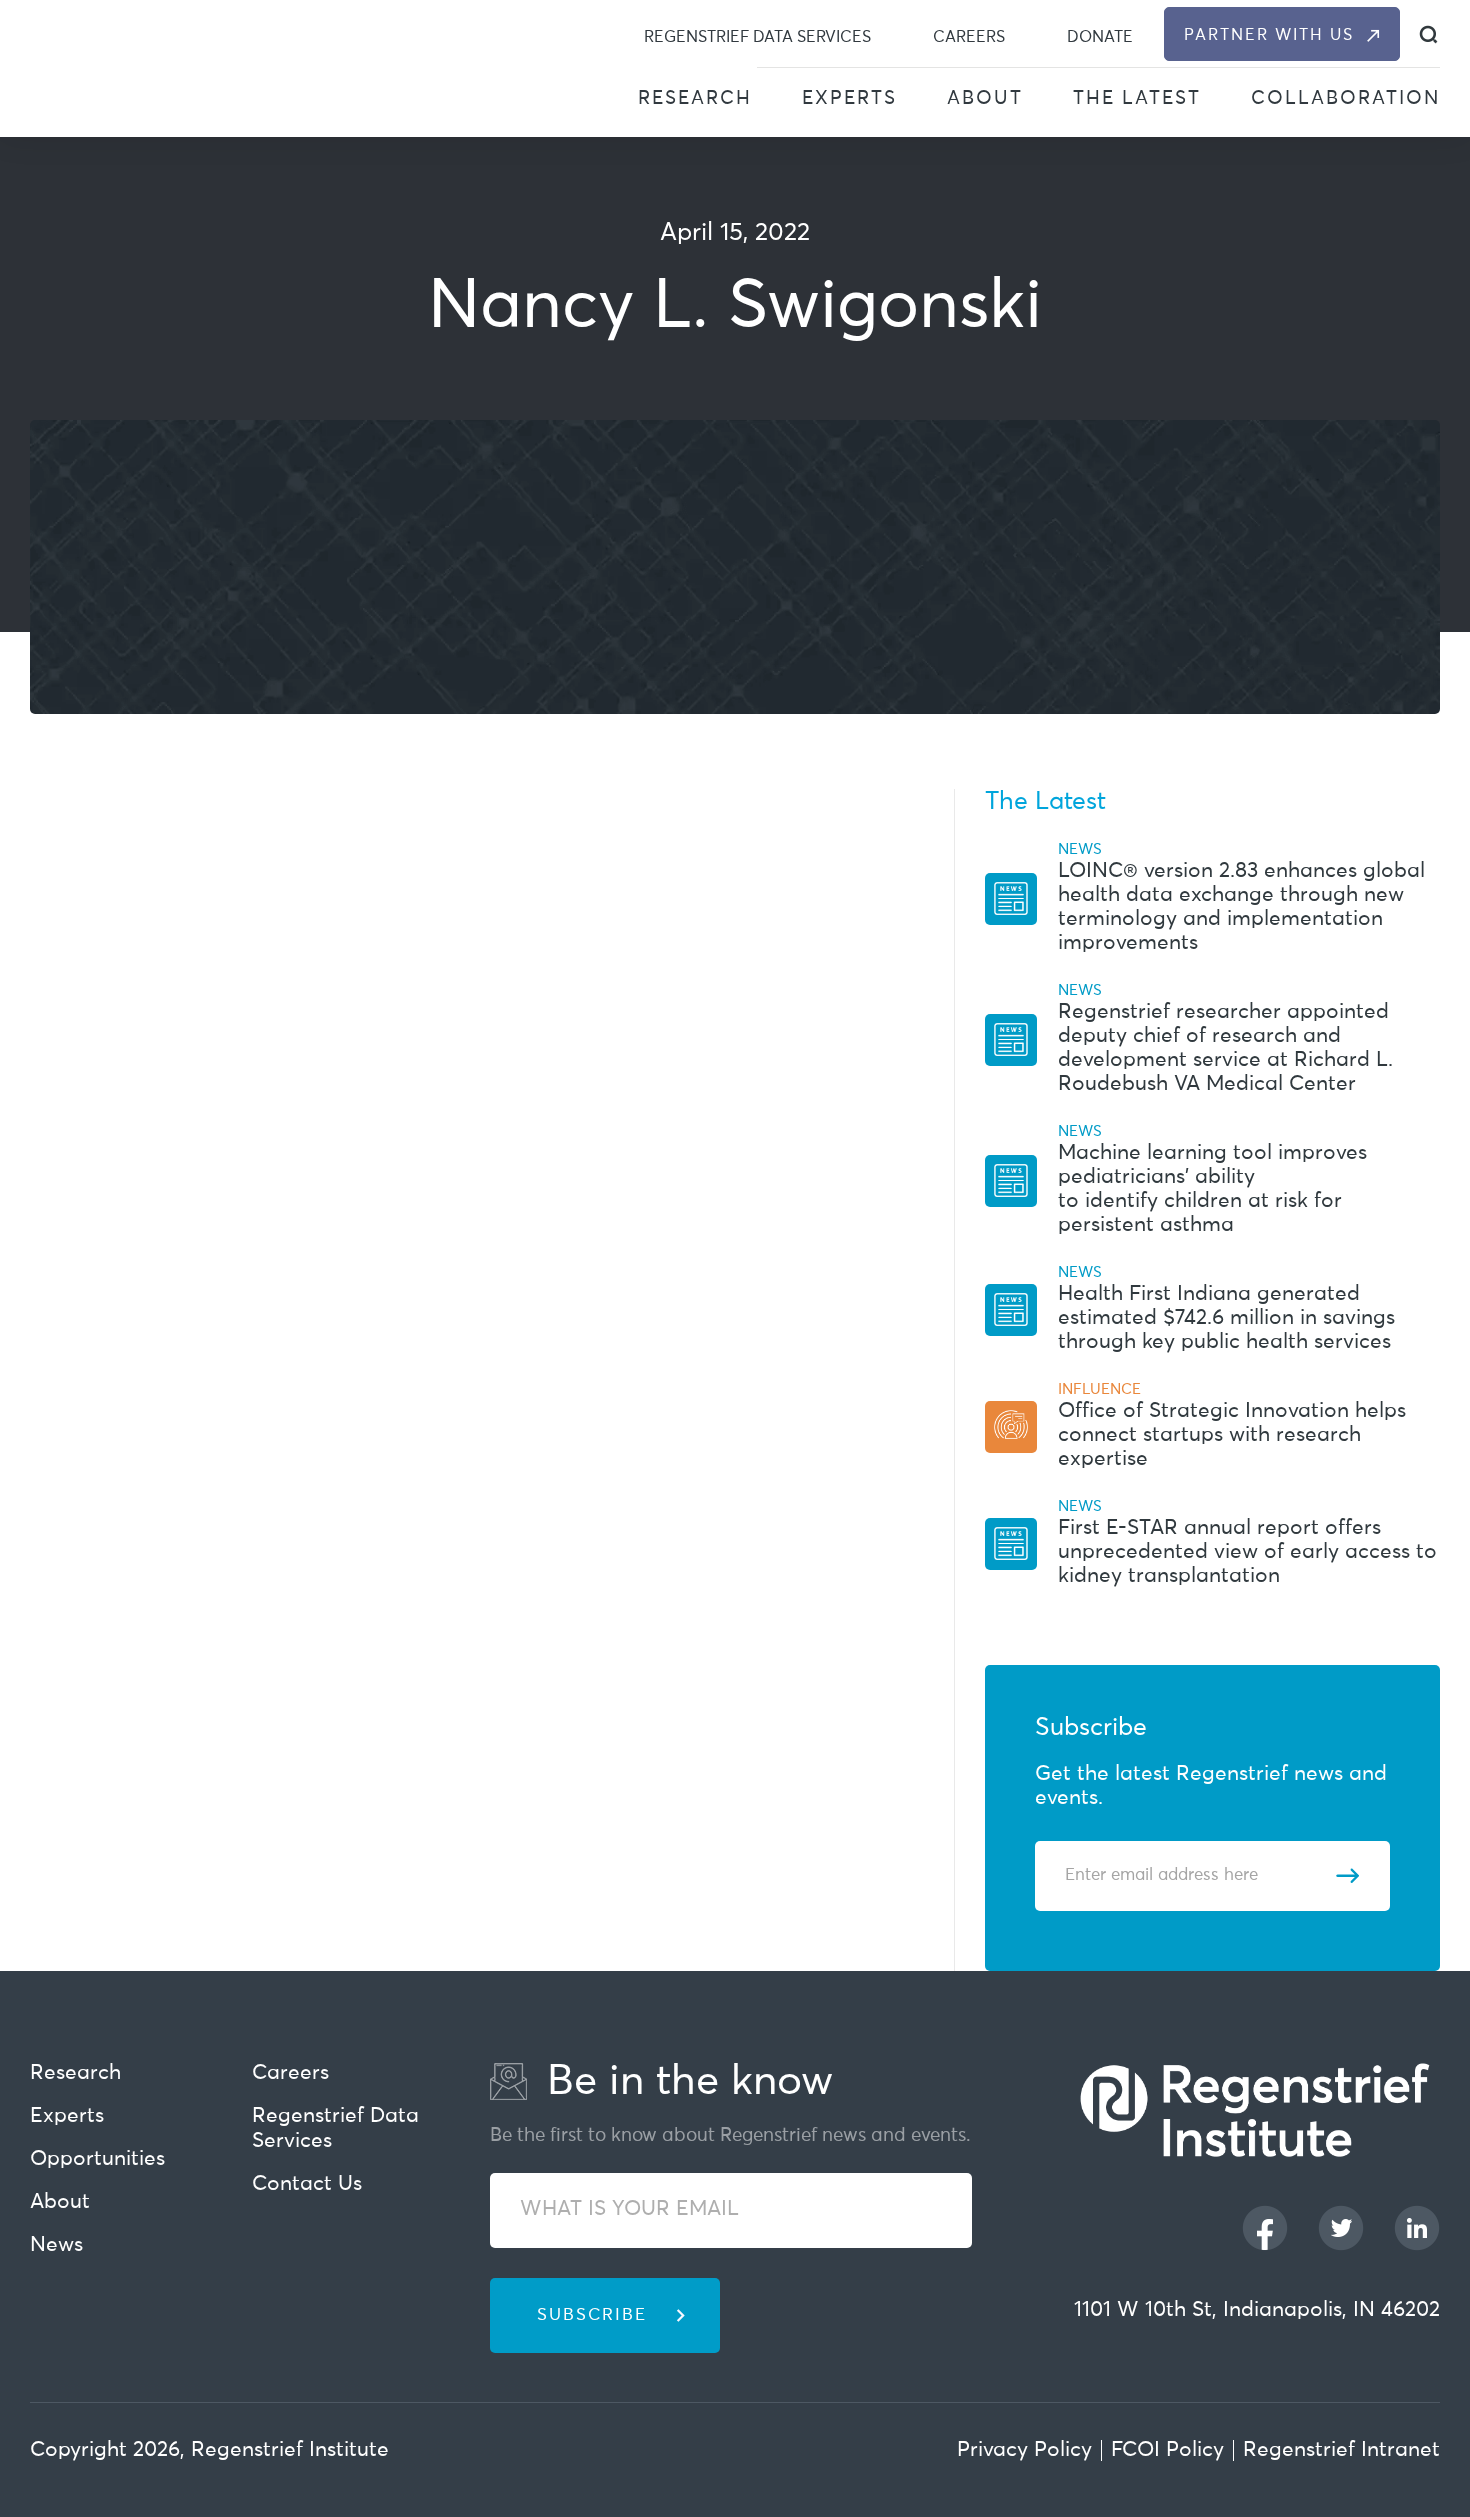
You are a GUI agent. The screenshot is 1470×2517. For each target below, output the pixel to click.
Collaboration (1345, 98)
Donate (1100, 37)
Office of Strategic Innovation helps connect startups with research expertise (1232, 1435)
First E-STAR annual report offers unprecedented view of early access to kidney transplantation (1247, 1552)
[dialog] (1428, 34)
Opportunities (97, 2159)
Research (695, 98)
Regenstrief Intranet (1341, 2450)
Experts (849, 98)
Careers (969, 37)
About (985, 98)
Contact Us (307, 2184)
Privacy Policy (1024, 2450)
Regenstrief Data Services (757, 37)
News (56, 2245)
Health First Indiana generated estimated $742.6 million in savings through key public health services (1226, 1318)
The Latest (1137, 98)
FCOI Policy (1167, 2450)
